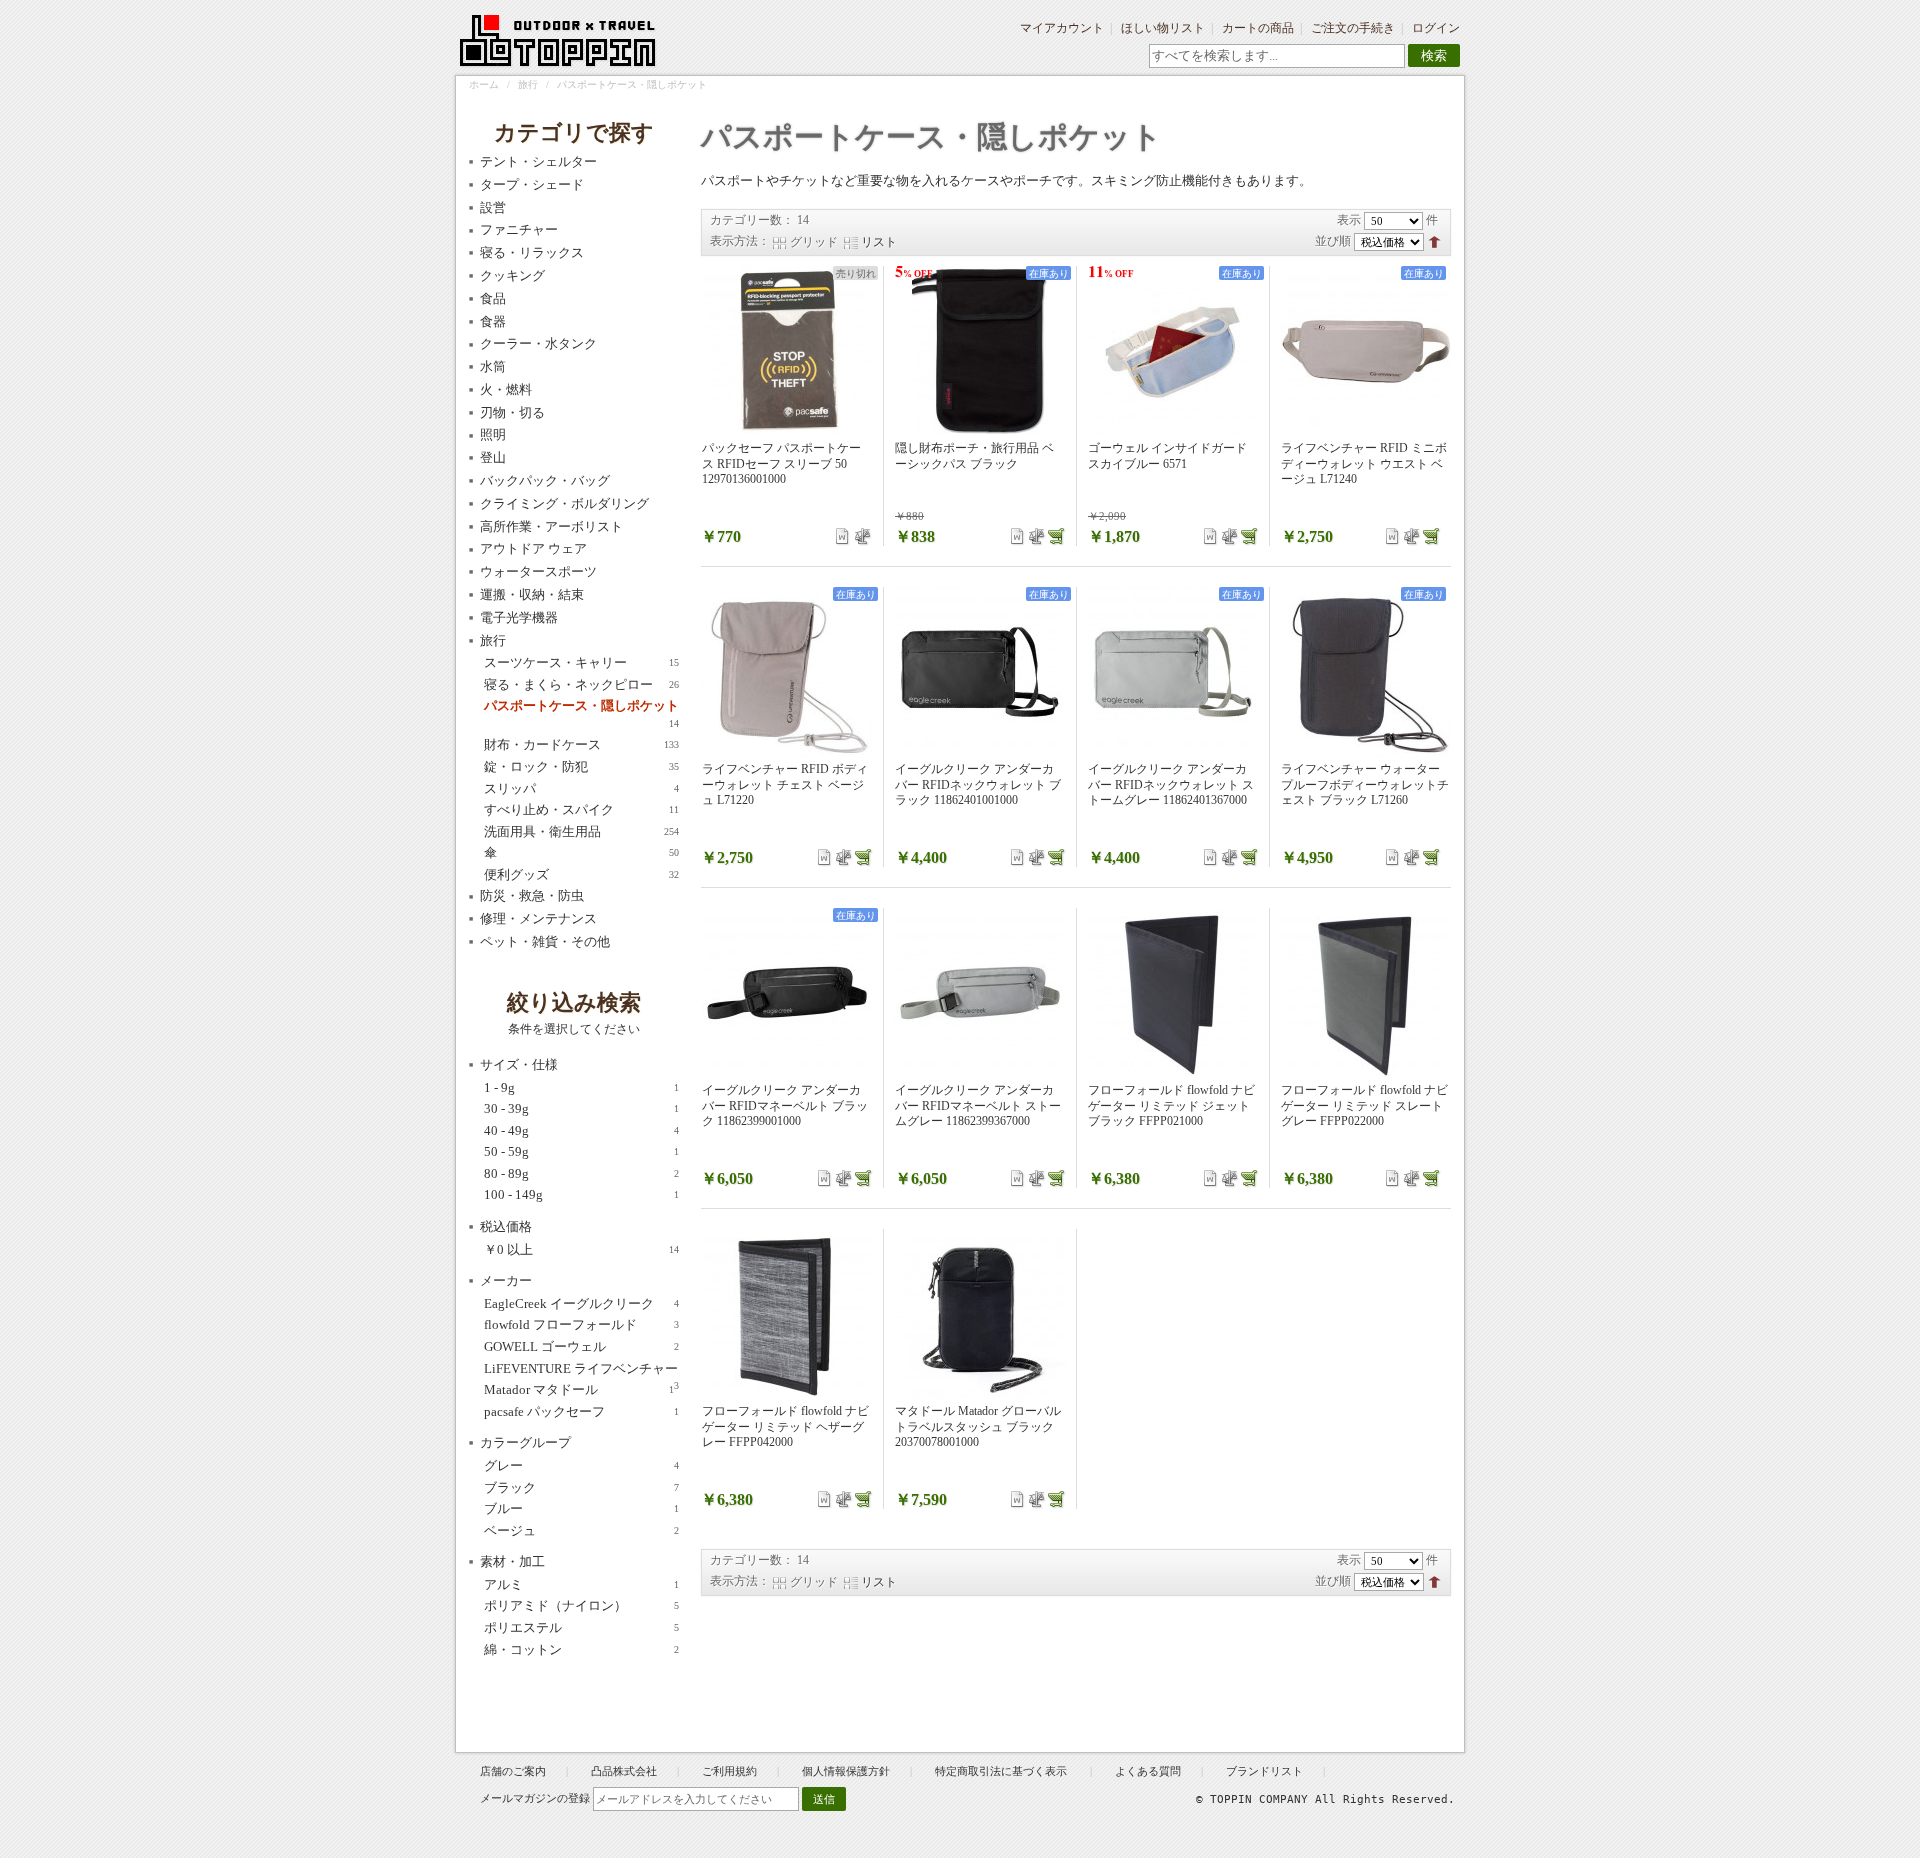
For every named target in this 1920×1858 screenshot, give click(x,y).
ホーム (484, 84)
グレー (581, 1465)
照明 (493, 434)
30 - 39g (581, 1108)
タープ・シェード (532, 184)
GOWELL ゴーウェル (581, 1346)
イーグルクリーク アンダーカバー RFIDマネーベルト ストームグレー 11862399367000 (978, 1105)
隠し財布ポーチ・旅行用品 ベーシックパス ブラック (974, 456)
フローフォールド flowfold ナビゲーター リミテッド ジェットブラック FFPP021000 (1171, 1105)
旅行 (528, 84)
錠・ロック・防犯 (581, 766)
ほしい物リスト (1163, 28)
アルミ (581, 1584)
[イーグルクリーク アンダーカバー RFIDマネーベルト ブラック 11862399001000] (787, 993)
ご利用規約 (729, 1771)
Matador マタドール (579, 1389)
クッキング (512, 275)
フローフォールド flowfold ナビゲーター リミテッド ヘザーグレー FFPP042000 (785, 1426)
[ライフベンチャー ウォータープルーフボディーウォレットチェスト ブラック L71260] (1366, 672)
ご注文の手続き (1353, 28)
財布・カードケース (581, 744)
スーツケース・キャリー (581, 662)
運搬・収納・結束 (532, 594)
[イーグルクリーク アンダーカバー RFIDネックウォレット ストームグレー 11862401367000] (1173, 672)
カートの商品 (1258, 28)
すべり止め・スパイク (581, 809)
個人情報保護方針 (846, 1771)
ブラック (581, 1487)
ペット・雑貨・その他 (545, 941)
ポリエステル (581, 1627)
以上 (581, 1249)
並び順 (1333, 241)
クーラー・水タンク (538, 343)
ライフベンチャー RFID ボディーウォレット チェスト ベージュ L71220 (785, 784)
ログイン (1436, 28)
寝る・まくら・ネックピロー (581, 684)
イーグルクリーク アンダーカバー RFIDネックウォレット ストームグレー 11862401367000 (1171, 784)
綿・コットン (581, 1649)
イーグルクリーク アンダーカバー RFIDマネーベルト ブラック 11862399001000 (785, 1105)
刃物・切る (512, 412)
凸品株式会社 (624, 1771)
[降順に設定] (1434, 241)
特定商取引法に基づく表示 (1002, 1771)
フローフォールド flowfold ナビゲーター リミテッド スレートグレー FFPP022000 (1364, 1105)
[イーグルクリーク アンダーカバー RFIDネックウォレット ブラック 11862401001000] (980, 672)
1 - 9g (581, 1087)
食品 (493, 298)
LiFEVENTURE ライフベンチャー (581, 1369)
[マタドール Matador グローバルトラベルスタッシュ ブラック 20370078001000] (980, 1314)
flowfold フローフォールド (581, 1324)
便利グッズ (581, 874)
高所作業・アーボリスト (551, 526)
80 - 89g (581, 1173)
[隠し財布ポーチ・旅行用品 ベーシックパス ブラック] (980, 351)
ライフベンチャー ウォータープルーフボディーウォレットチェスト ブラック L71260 (1365, 784)
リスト (879, 242)
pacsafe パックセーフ (581, 1411)
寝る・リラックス (532, 252)
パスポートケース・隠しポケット (581, 706)
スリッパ (581, 788)
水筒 (493, 366)
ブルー (581, 1508)
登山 (493, 457)
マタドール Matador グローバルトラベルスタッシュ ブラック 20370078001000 (978, 1426)
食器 (493, 321)
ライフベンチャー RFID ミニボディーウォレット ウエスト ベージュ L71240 (1364, 463)
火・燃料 (506, 389)
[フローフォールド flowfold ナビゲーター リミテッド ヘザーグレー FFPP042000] (787, 1314)
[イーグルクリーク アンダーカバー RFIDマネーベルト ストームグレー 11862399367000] (980, 993)
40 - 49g (581, 1130)
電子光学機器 (519, 617)
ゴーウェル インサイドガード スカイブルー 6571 (1167, 456)
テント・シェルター (538, 161)
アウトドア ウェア (533, 548)
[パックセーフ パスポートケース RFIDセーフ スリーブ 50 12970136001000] (787, 351)
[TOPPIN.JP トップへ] (558, 44)
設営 (493, 207)
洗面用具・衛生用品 (581, 831)
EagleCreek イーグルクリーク (581, 1303)
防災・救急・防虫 (532, 895)
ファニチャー (519, 229)
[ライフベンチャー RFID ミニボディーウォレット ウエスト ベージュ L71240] (1366, 351)
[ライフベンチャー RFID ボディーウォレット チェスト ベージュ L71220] (787, 672)
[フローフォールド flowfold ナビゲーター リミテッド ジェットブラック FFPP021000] (1173, 993)
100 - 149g (581, 1194)
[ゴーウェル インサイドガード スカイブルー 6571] (1173, 351)
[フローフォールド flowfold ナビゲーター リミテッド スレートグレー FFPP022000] (1366, 993)
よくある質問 (1148, 1771)
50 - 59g (581, 1151)
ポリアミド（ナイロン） (581, 1605)
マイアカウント (1062, 28)
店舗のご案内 (513, 1771)
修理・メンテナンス (538, 918)
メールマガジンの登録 (535, 1798)
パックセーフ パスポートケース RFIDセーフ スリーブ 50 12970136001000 (781, 463)
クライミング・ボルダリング (564, 503)
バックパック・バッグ (545, 480)
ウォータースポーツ (538, 571)
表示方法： (740, 241)
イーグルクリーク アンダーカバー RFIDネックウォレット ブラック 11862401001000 (978, 784)
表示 (1349, 220)
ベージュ (581, 1530)
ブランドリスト (1264, 1771)
